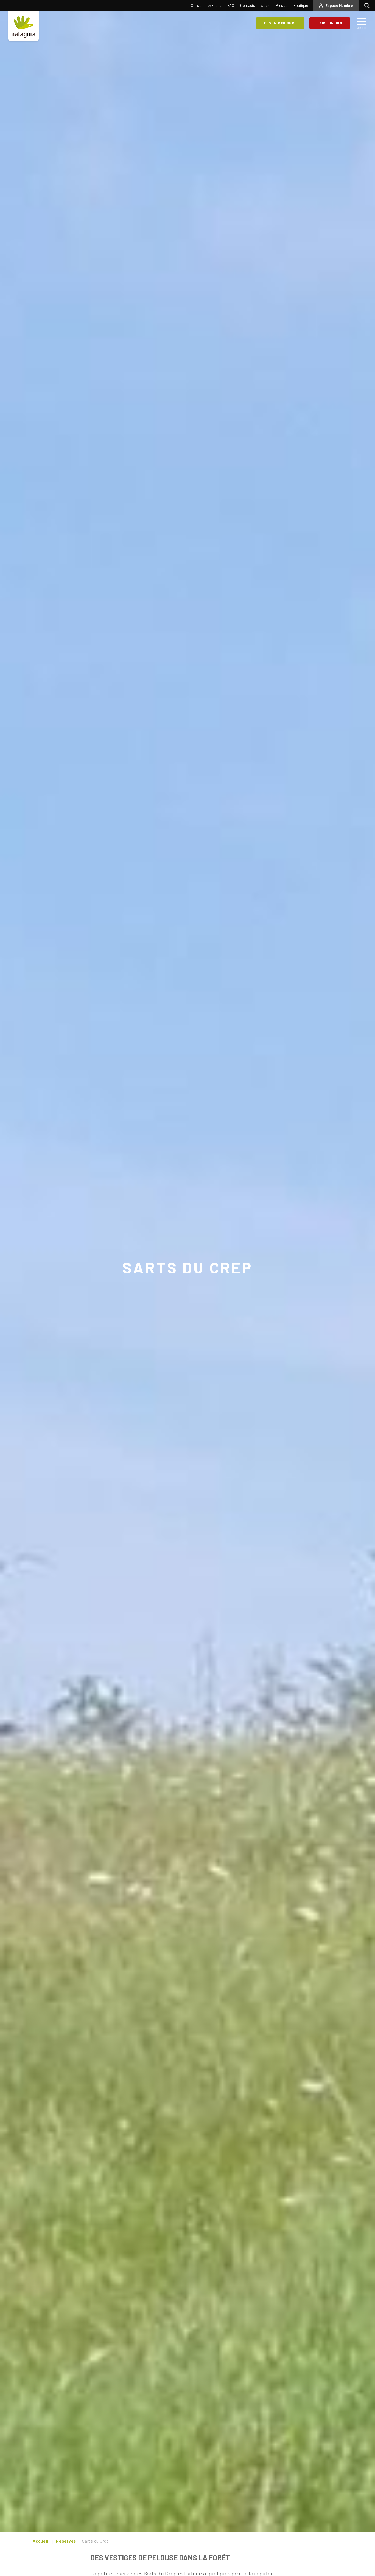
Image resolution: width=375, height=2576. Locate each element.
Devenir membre (280, 23)
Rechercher (368, 5)
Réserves (66, 2541)
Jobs (265, 5)
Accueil (40, 2541)
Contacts (248, 5)
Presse (282, 5)
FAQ (231, 5)
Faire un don (330, 23)
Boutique (301, 5)
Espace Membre (339, 5)
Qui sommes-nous (206, 5)
